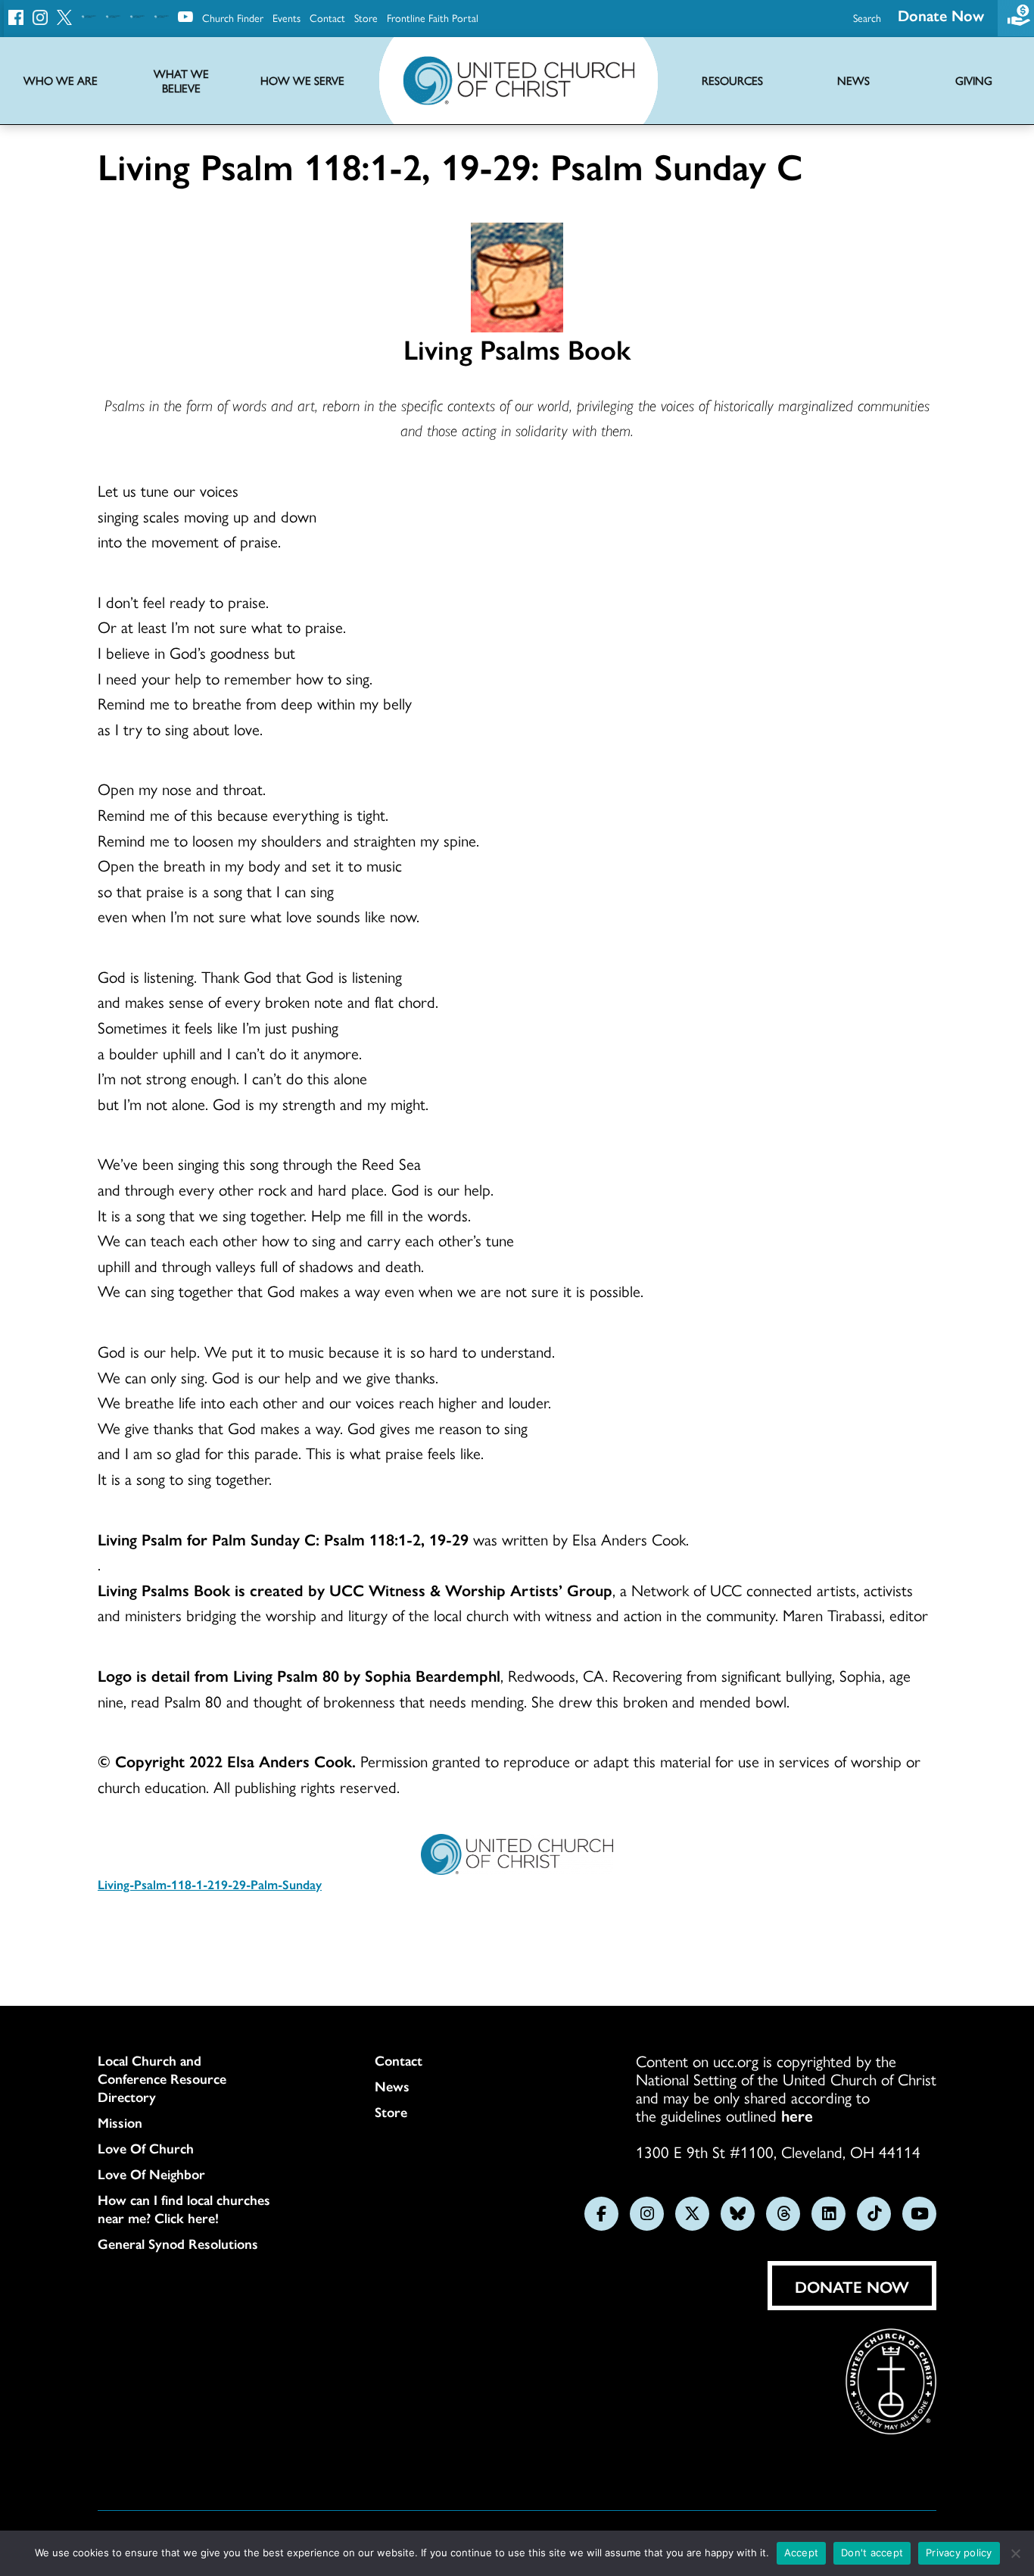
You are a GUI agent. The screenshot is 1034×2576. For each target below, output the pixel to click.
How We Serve (302, 81)
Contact (327, 17)
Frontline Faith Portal (433, 17)
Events (287, 17)
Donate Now (941, 15)
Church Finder (233, 17)
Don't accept (872, 2553)
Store (366, 17)
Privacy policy (959, 2553)
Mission (120, 2122)
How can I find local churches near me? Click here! (184, 2209)
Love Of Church (146, 2148)
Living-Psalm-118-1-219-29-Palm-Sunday (210, 1884)
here (797, 2115)
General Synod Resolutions (178, 2244)
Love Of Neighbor (151, 2174)
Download (156, 1929)
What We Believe (181, 81)
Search (867, 17)
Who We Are (61, 81)
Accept (802, 2553)
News (392, 2086)
